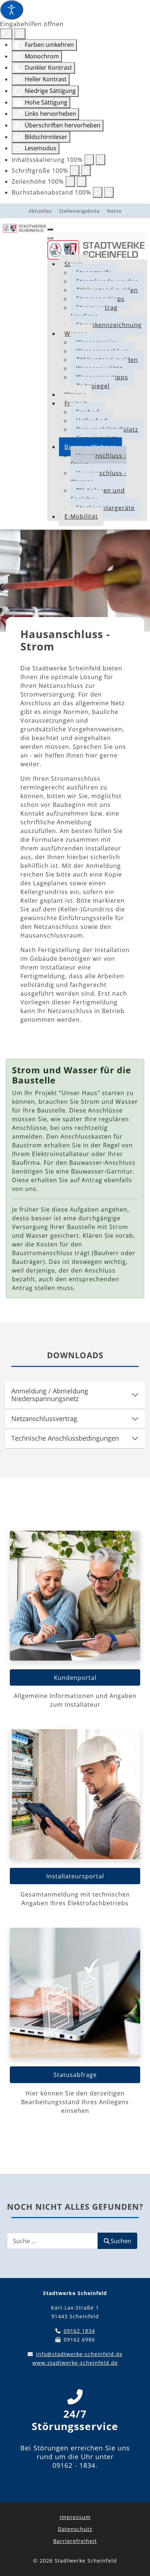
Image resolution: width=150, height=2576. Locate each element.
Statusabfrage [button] (75, 2075)
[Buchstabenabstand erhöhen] (109, 192)
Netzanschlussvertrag (44, 1418)
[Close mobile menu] (50, 238)
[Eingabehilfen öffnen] (12, 10)
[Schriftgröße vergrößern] (86, 171)
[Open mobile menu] (50, 229)
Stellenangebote (79, 211)
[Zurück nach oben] (134, 2560)
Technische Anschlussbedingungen (65, 1438)
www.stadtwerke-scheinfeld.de (75, 2363)
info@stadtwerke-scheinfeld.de (79, 2354)
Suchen (121, 2241)
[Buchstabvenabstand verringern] (98, 192)
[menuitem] (94, 312)
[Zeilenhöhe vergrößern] (82, 181)
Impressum (75, 2517)
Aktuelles (40, 211)
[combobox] (52, 2241)
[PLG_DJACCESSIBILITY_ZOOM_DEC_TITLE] (89, 160)
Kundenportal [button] (75, 1678)
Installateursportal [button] (75, 1876)
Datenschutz (75, 2529)
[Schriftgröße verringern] (75, 171)
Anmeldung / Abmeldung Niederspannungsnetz (50, 1395)
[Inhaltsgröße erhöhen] (100, 160)
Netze (114, 211)
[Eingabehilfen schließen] (20, 34)
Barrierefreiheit (75, 2541)
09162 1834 (79, 2331)
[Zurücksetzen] (6, 34)
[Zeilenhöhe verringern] (70, 181)
